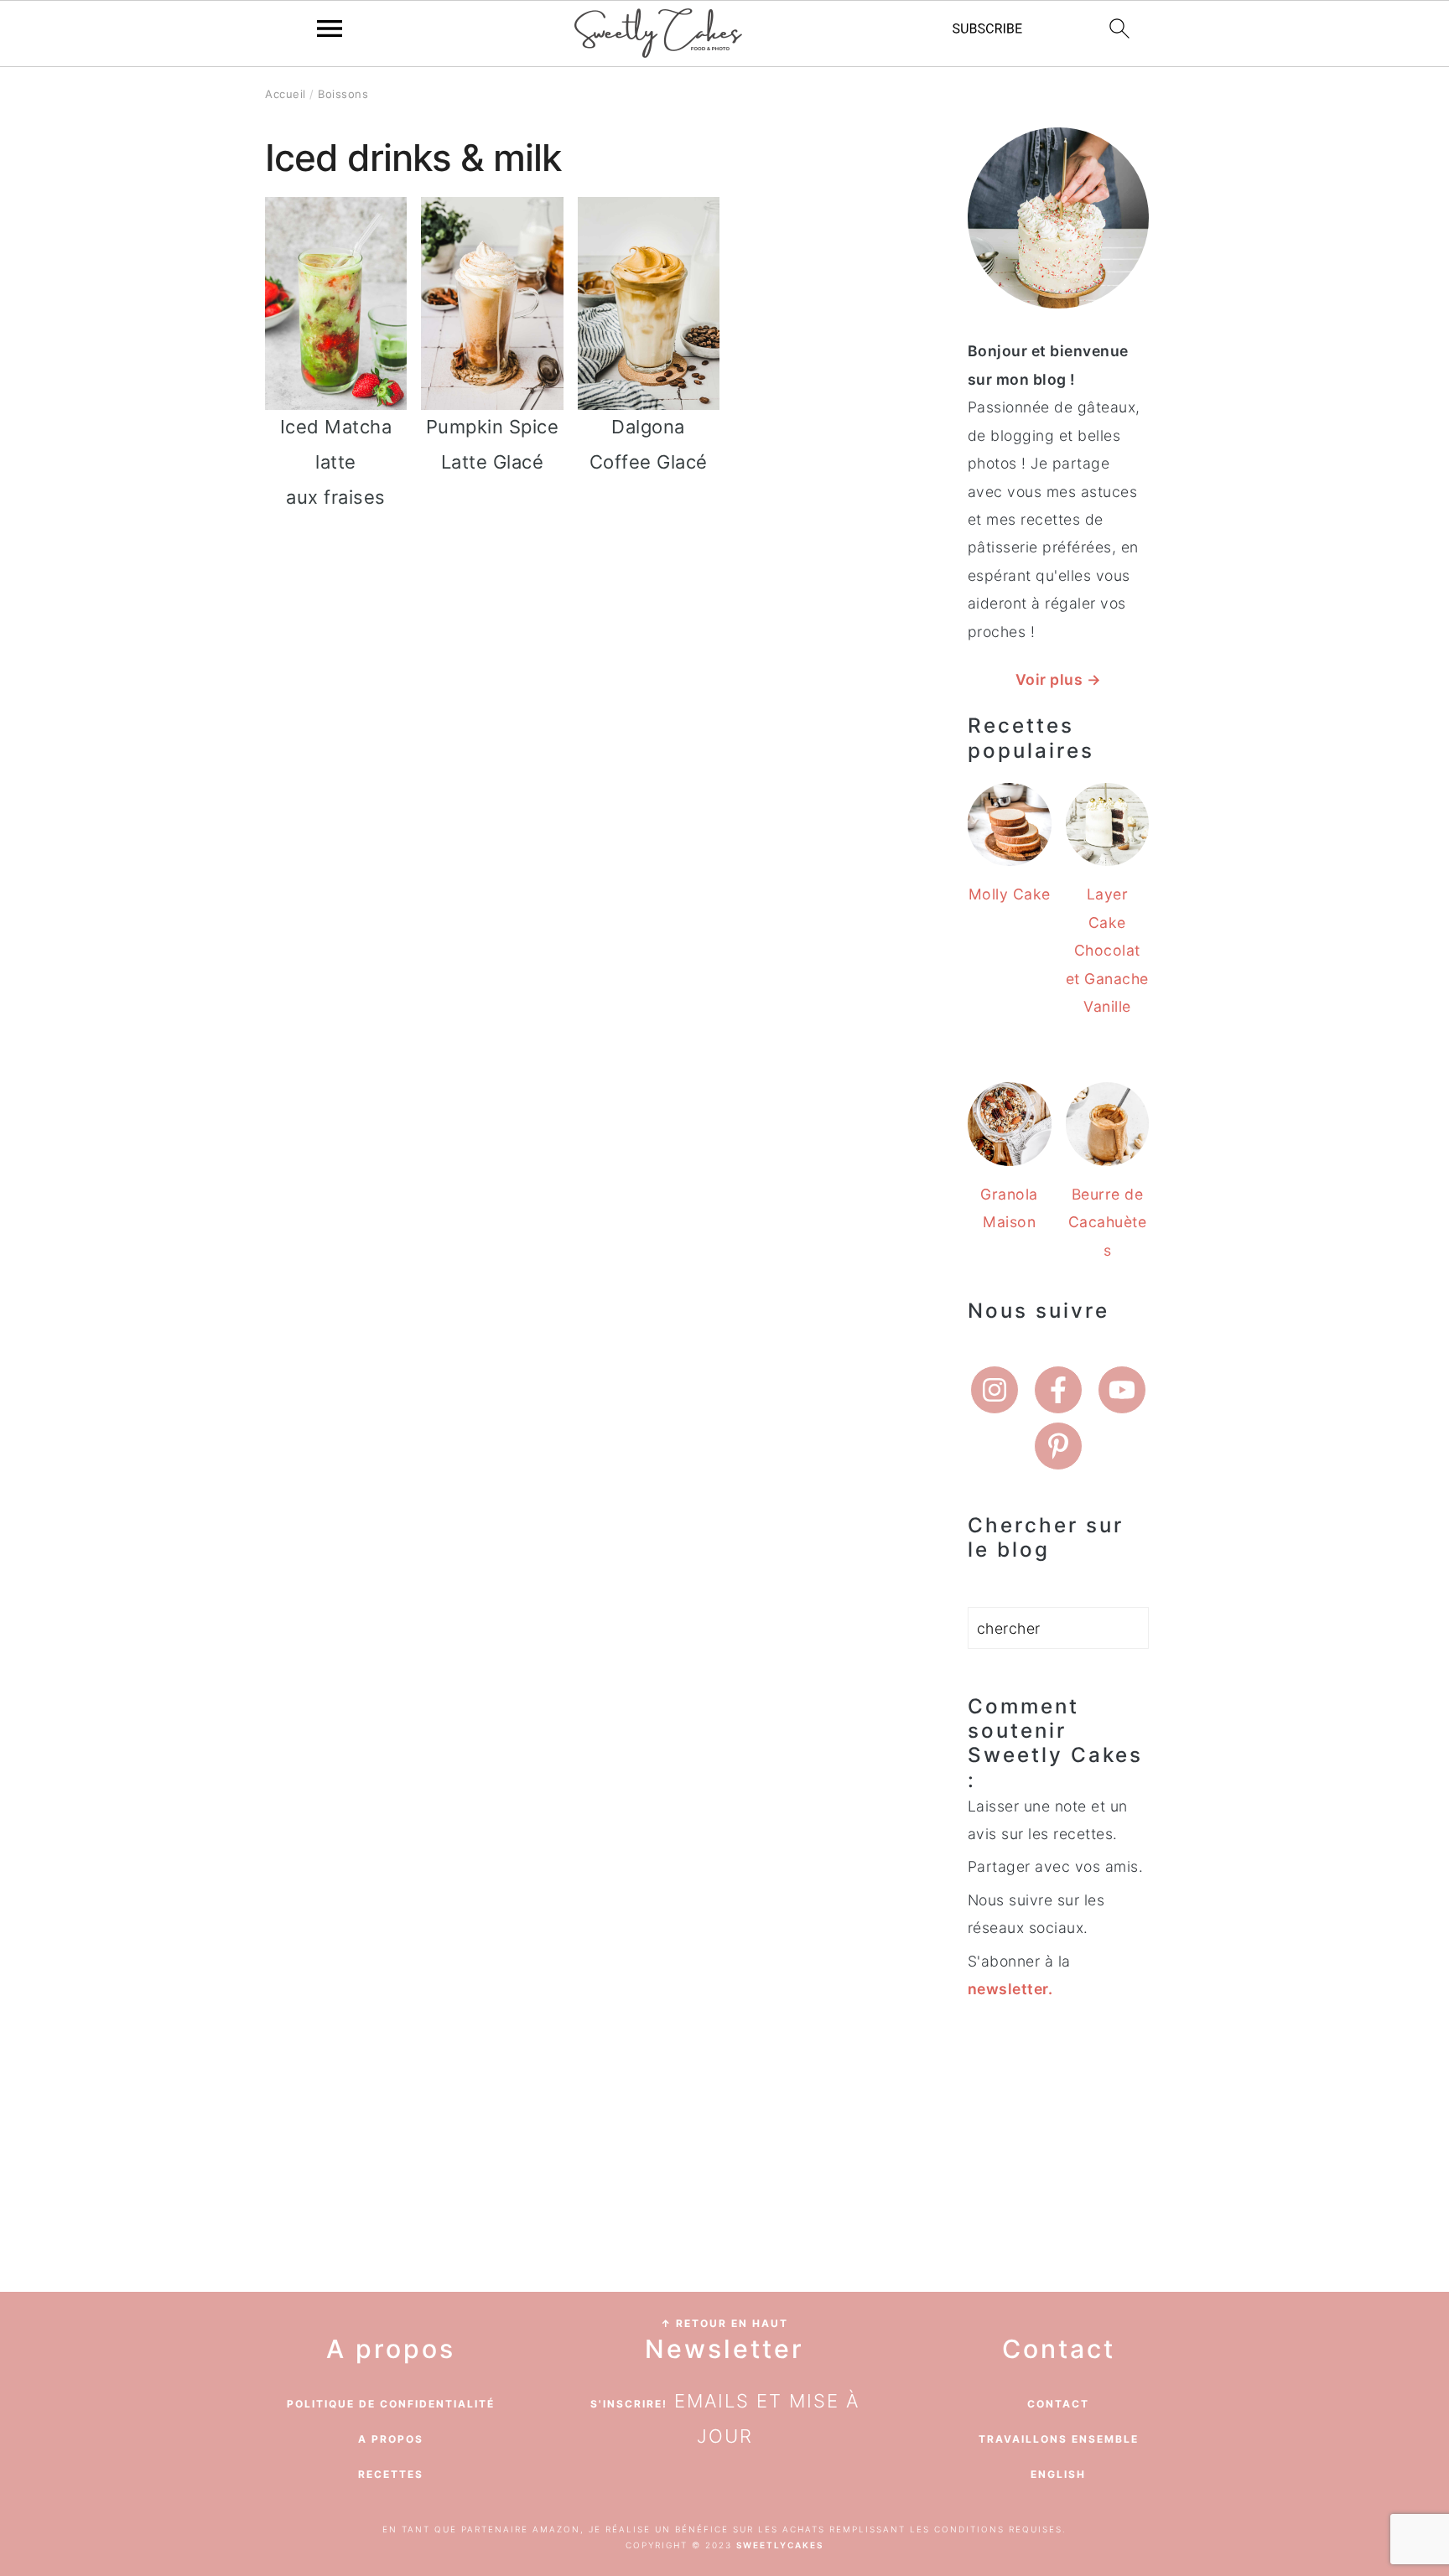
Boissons (343, 94)
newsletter (1008, 1989)
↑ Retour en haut (724, 2323)
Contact (1058, 2404)
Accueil (286, 94)
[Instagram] (995, 1390)
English (1058, 2474)
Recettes (391, 2474)
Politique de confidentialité (391, 2404)
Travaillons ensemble (1059, 2439)
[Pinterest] (1058, 1446)
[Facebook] (1058, 1390)
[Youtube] (1122, 1390)
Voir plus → (1059, 679)
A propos (391, 2439)
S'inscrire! (629, 2404)
